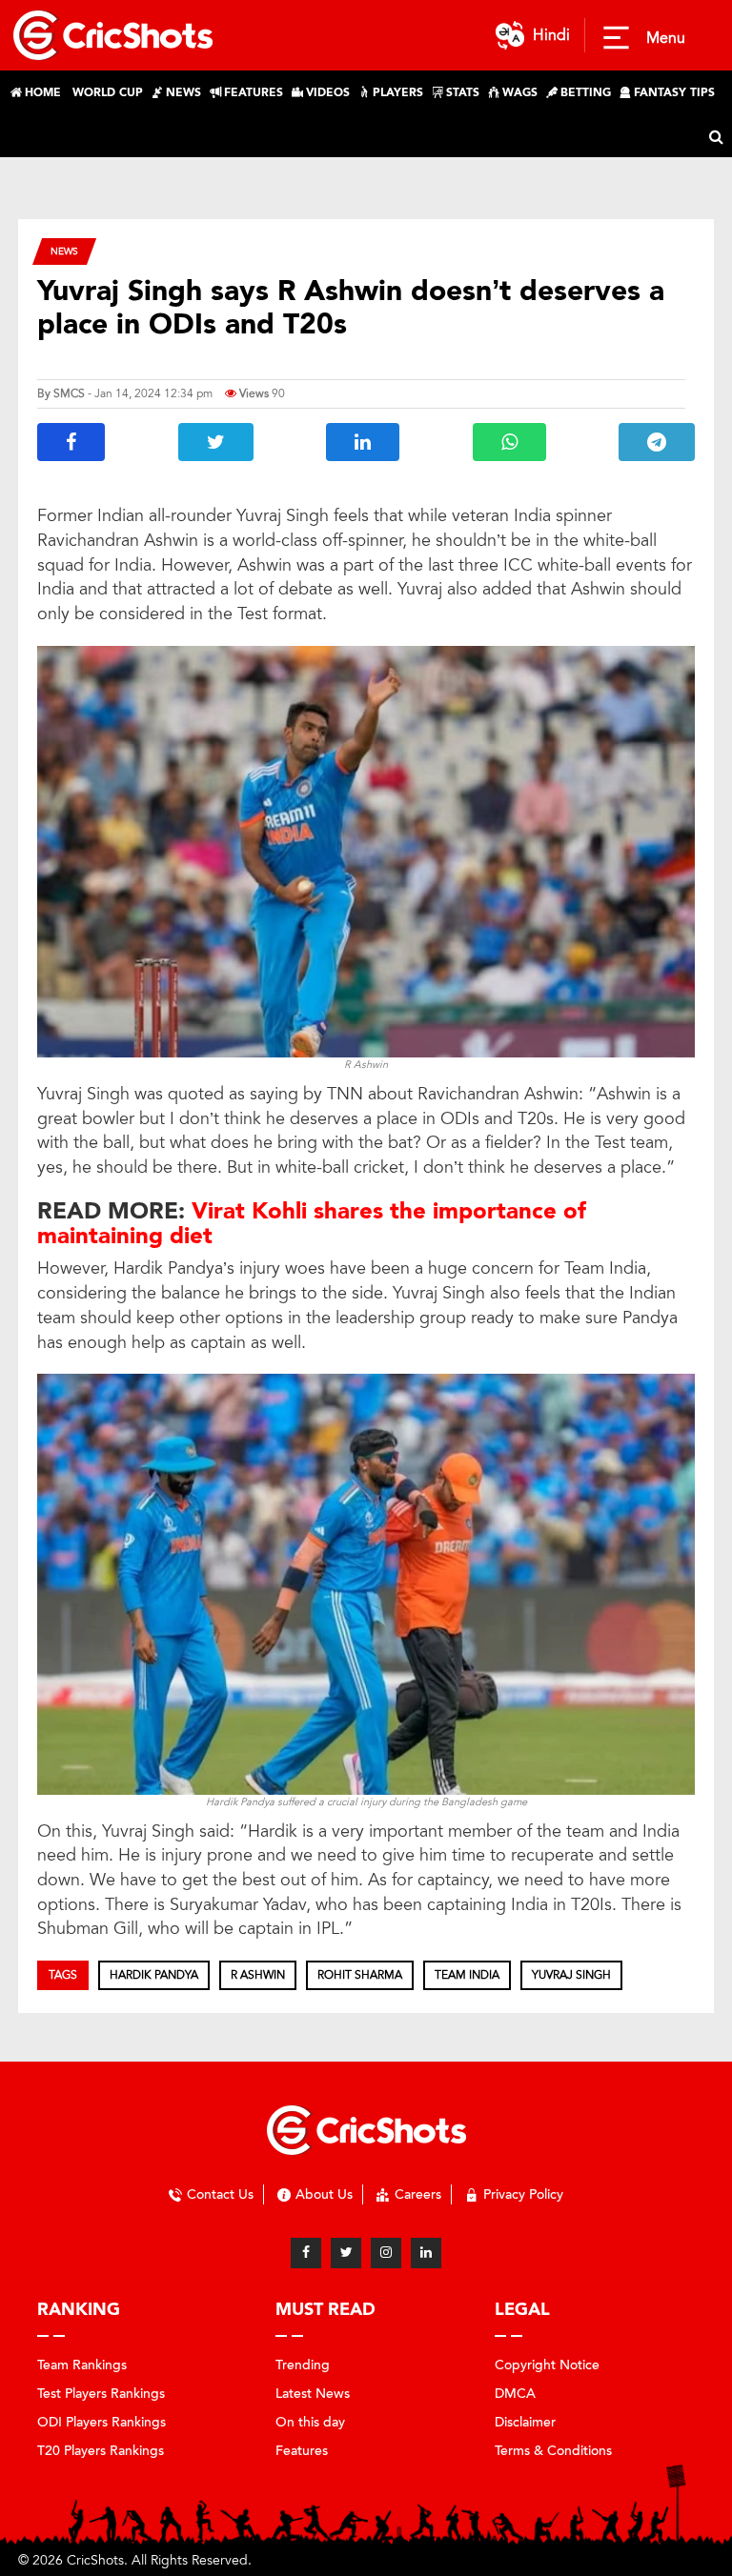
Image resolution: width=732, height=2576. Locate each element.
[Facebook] (306, 2253)
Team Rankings (82, 2365)
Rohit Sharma (360, 1975)
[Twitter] (346, 2253)
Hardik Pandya (154, 1975)
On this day (310, 2422)
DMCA (515, 2394)
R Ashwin (258, 1975)
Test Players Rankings (101, 2394)
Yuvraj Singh (571, 1975)
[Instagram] (386, 2253)
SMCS (69, 393)
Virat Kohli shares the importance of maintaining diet (312, 1224)
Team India (467, 1975)
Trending (303, 2365)
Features (302, 2451)
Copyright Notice (547, 2365)
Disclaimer (525, 2422)
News (64, 251)
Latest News (313, 2394)
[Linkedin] (426, 2253)
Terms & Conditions (553, 2451)
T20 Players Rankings (101, 2451)
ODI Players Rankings (102, 2422)
